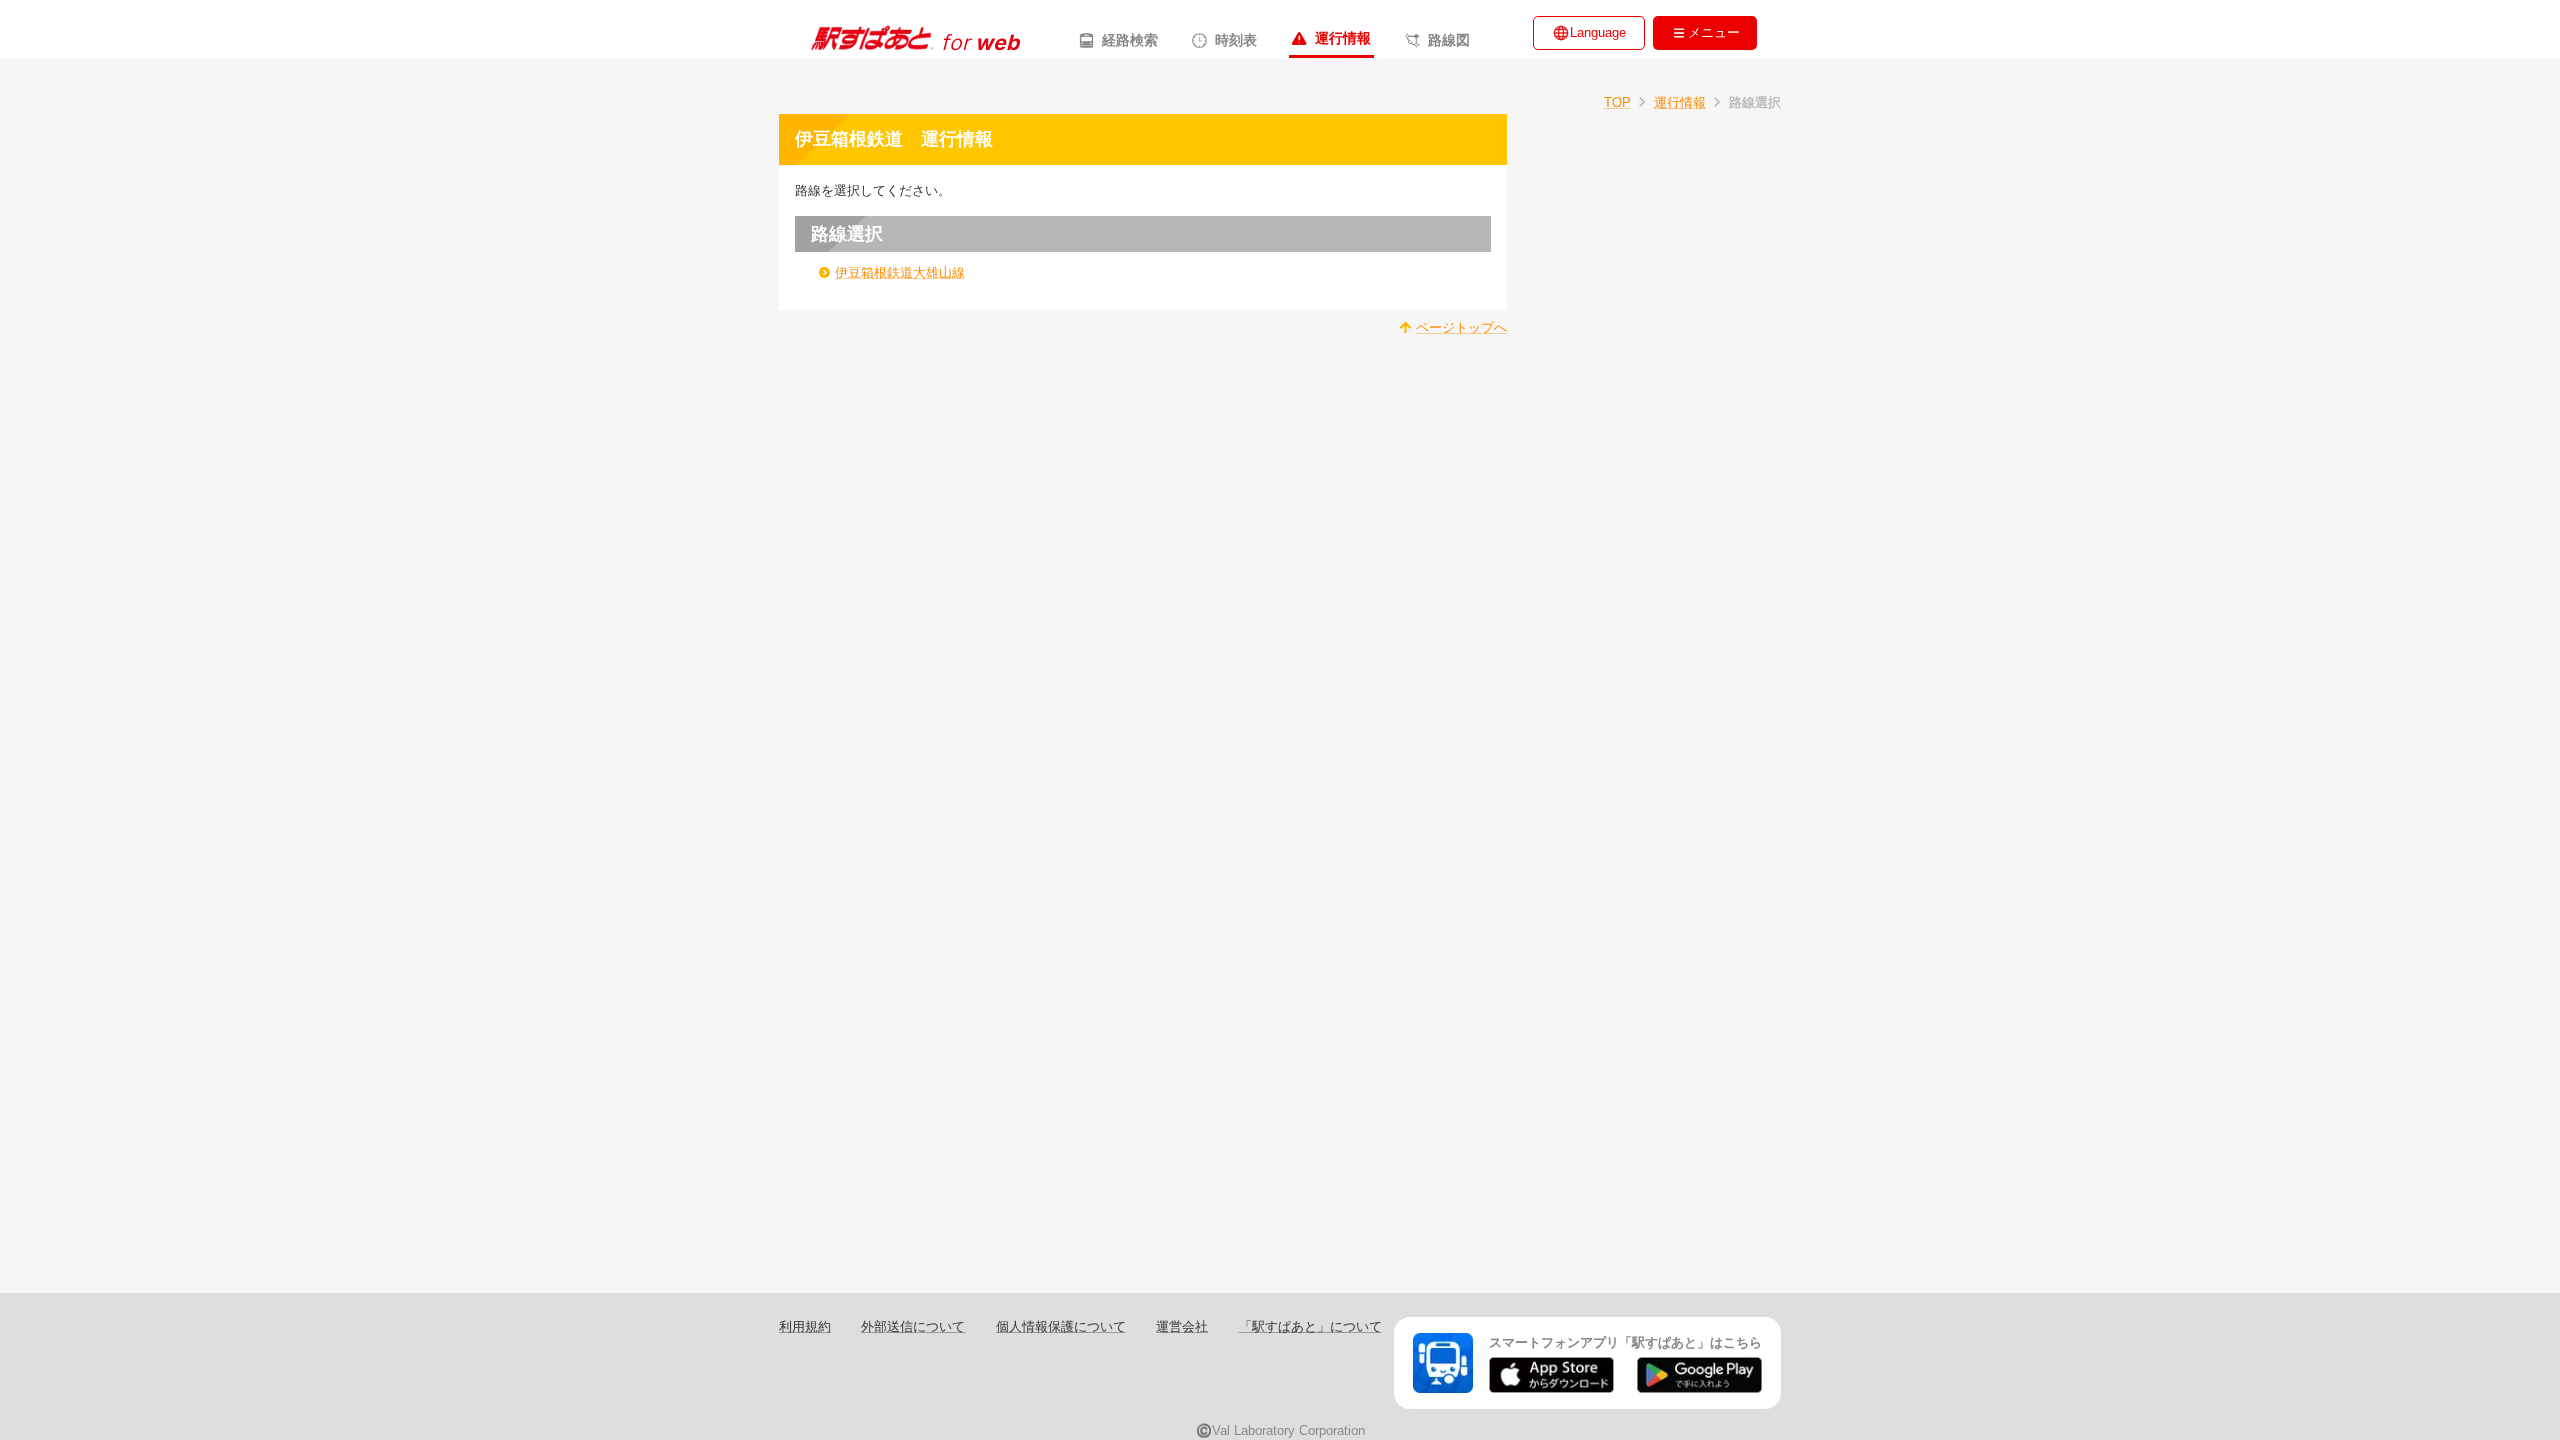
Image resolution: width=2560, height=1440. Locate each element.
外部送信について (913, 1326)
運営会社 (1182, 1326)
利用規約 (805, 1326)
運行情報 (1680, 102)
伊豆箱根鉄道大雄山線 (900, 272)
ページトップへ (1461, 327)
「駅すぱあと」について (1310, 1326)
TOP (1617, 102)
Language (1598, 32)
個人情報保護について (1061, 1326)
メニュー (1714, 32)
